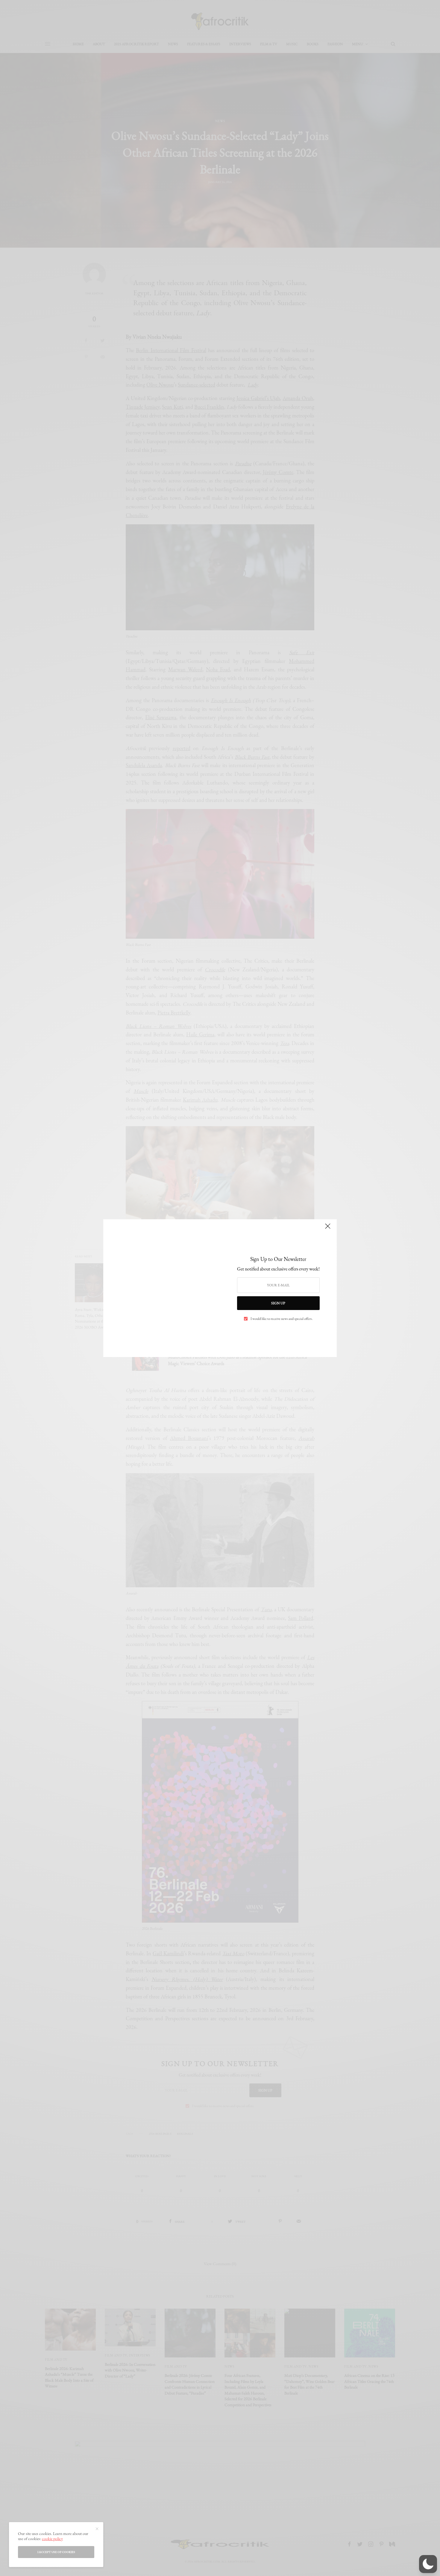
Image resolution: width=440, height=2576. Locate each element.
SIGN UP (278, 1303)
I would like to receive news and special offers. (282, 1319)
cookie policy (52, 2539)
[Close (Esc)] (328, 1229)
